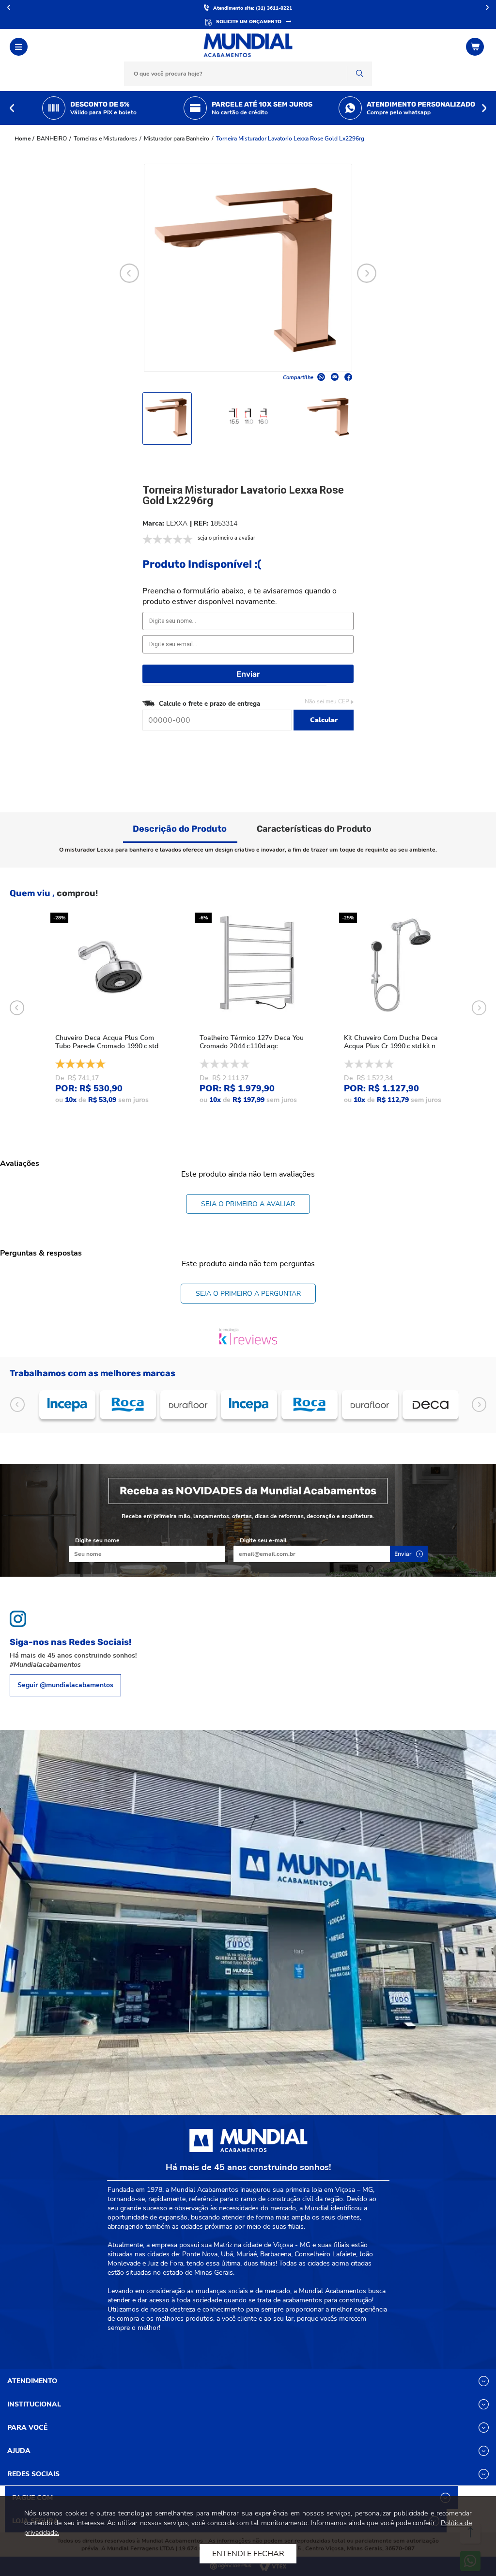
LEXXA (177, 523)
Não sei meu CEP (327, 701)
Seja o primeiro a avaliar (248, 1204)
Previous (12, 108)
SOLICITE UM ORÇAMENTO (249, 22)
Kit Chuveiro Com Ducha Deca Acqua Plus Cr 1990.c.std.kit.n (391, 1042)
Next (484, 108)
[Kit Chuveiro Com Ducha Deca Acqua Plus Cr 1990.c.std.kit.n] (400, 966)
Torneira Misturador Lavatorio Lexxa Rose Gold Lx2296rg (290, 139)
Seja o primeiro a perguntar (248, 1294)
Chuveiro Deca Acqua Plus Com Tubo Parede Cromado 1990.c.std (107, 1042)
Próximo (487, 7)
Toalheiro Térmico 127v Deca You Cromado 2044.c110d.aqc (252, 1042)
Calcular (324, 720)
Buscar (359, 74)
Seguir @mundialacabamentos (65, 1685)
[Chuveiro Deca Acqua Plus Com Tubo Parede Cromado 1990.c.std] (111, 966)
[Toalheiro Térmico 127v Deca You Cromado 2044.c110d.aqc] (255, 966)
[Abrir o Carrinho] (476, 47)
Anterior (9, 7)
